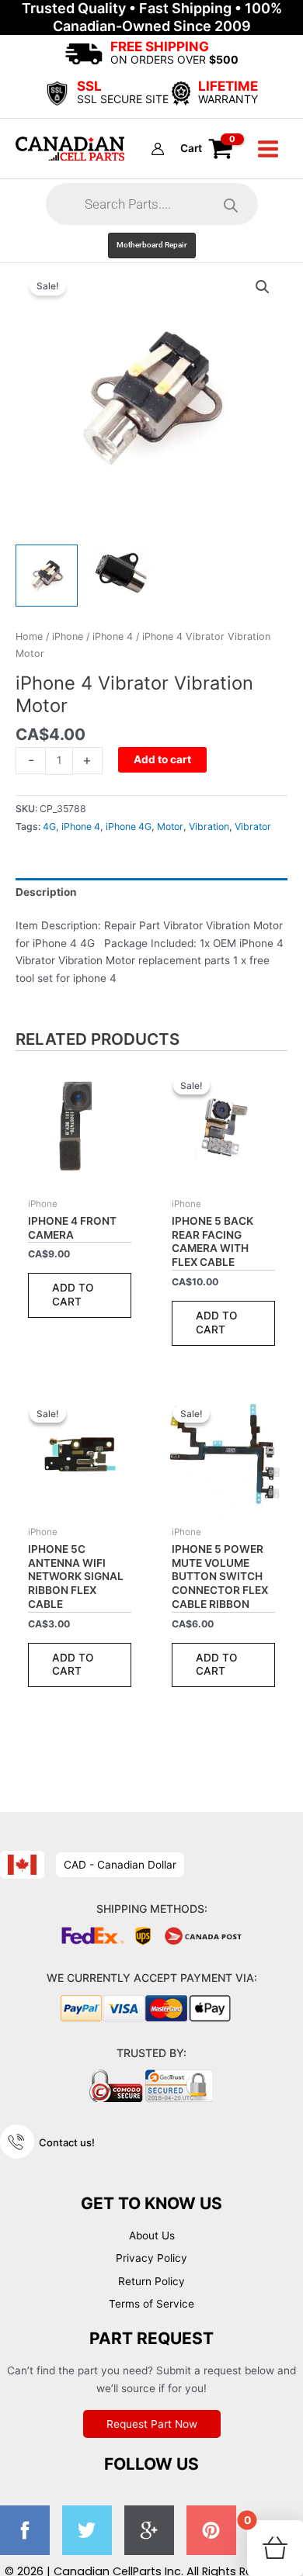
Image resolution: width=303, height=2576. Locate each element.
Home (29, 636)
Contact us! (67, 2142)
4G (49, 826)
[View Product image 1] (47, 576)
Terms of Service (151, 2304)
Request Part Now (152, 2424)
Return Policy (151, 2281)
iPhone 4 (113, 636)
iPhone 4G (129, 826)
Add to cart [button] (73, 1295)
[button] (152, 245)
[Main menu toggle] (268, 149)
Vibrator (253, 826)
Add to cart (162, 759)
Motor (170, 826)
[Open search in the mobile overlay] (152, 204)
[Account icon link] (158, 149)
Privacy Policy (151, 2258)
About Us (152, 2235)
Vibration (209, 826)
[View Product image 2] (120, 572)
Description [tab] (46, 892)
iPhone (68, 636)
